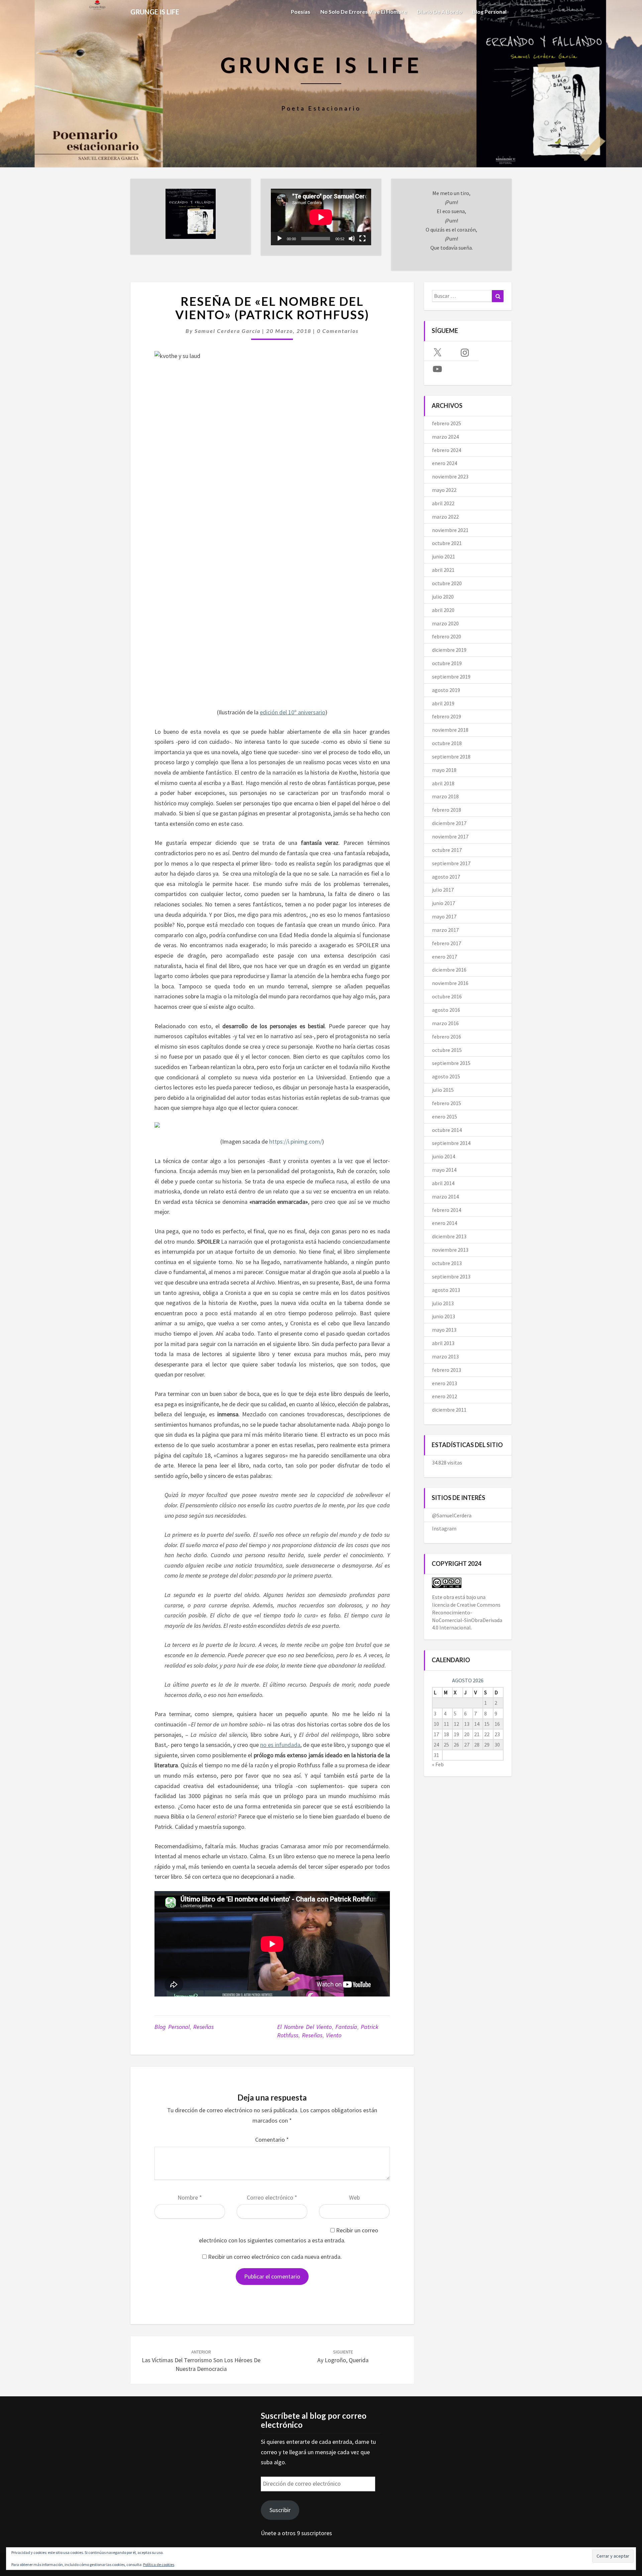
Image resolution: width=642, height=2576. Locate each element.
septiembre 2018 (451, 757)
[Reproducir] (280, 239)
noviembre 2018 (450, 730)
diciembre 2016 (449, 970)
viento (334, 2035)
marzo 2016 (445, 1023)
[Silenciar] (352, 239)
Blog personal (489, 12)
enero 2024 (445, 463)
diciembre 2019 (449, 650)
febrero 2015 (447, 1103)
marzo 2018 (445, 796)
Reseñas (203, 2027)
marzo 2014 (445, 1196)
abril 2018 (443, 783)
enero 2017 (445, 957)
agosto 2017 (446, 877)
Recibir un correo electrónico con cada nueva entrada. (275, 2257)
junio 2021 (444, 556)
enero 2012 (445, 1396)
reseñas (312, 2035)
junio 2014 (444, 1156)
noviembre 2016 (450, 983)
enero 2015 (445, 1117)
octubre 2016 (447, 996)
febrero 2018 (447, 810)
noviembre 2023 (450, 476)
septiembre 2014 (451, 1143)
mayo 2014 (444, 1170)
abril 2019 (443, 703)
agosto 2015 (446, 1076)
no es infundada (280, 1745)
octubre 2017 (447, 850)
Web (354, 2197)
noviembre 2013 (450, 1250)
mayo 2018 (444, 770)
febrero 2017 (447, 943)
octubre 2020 (447, 583)
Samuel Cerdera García (228, 331)
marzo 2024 (445, 437)
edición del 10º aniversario (293, 712)
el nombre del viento (304, 2027)
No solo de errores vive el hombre (364, 12)
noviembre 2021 (450, 530)
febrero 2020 (447, 636)
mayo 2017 (444, 916)
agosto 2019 (446, 690)
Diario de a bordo (440, 12)
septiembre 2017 (451, 863)
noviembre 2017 (450, 836)
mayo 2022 (444, 490)
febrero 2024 (447, 450)
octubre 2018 (447, 743)
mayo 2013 (444, 1330)
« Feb (438, 1764)
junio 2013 (444, 1316)
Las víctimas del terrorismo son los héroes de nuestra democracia (201, 2361)
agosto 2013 (446, 1290)
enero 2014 (445, 1223)
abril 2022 (443, 503)
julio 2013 (443, 1303)
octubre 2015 (447, 1050)
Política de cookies (159, 2564)
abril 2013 (443, 1343)
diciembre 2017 (449, 823)
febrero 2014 (447, 1210)
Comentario (272, 2140)
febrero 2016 (447, 1037)
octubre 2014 (447, 1130)
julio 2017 (443, 890)
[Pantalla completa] (362, 239)
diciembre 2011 (449, 1410)
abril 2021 (443, 570)
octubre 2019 (447, 663)
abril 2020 (443, 610)
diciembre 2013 (449, 1236)
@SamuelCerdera (452, 1515)
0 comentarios (338, 331)
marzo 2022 (445, 517)
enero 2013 (445, 1383)
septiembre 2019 (451, 677)
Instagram (444, 1528)
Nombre (190, 2197)
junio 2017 (444, 903)
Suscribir (280, 2510)
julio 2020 (443, 597)
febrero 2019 (447, 716)
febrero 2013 (447, 1370)
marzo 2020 (445, 623)
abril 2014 (443, 1183)
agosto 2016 (446, 1010)
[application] (321, 217)
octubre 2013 (447, 1263)
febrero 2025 (447, 423)
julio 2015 (443, 1090)
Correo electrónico (272, 2197)
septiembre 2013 (451, 1276)
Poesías (301, 12)
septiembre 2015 (451, 1063)
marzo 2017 (445, 930)
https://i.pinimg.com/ (296, 1141)
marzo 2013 (445, 1356)
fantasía (346, 2027)
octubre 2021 (447, 543)
